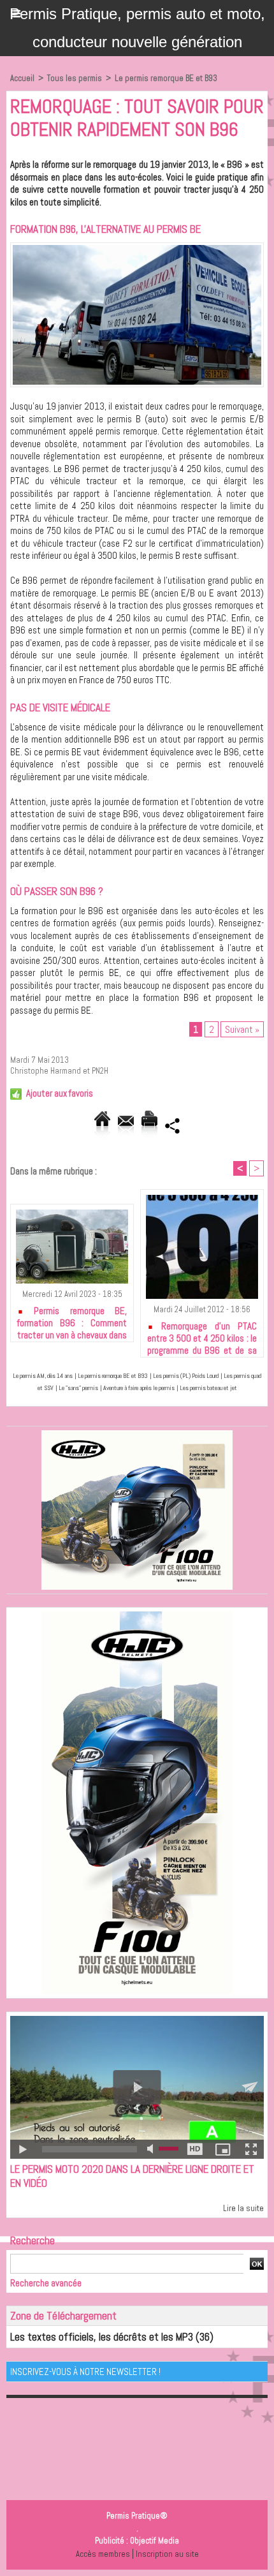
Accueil (22, 78)
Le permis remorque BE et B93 (166, 78)
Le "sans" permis (78, 1388)
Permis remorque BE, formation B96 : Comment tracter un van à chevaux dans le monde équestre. (72, 1321)
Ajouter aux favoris (60, 1093)
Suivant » (242, 1029)
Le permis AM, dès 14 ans (43, 1376)
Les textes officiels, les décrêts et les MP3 (102, 2337)
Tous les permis (75, 78)
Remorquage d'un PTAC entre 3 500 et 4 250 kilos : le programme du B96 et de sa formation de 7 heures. (202, 1336)
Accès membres (103, 2554)
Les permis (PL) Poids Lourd (186, 1376)
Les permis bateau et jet (208, 1388)
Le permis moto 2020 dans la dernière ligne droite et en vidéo (132, 2176)
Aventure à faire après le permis (139, 1388)
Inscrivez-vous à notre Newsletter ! (85, 2372)
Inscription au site (167, 2554)
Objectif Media (155, 2541)
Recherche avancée (46, 2283)
